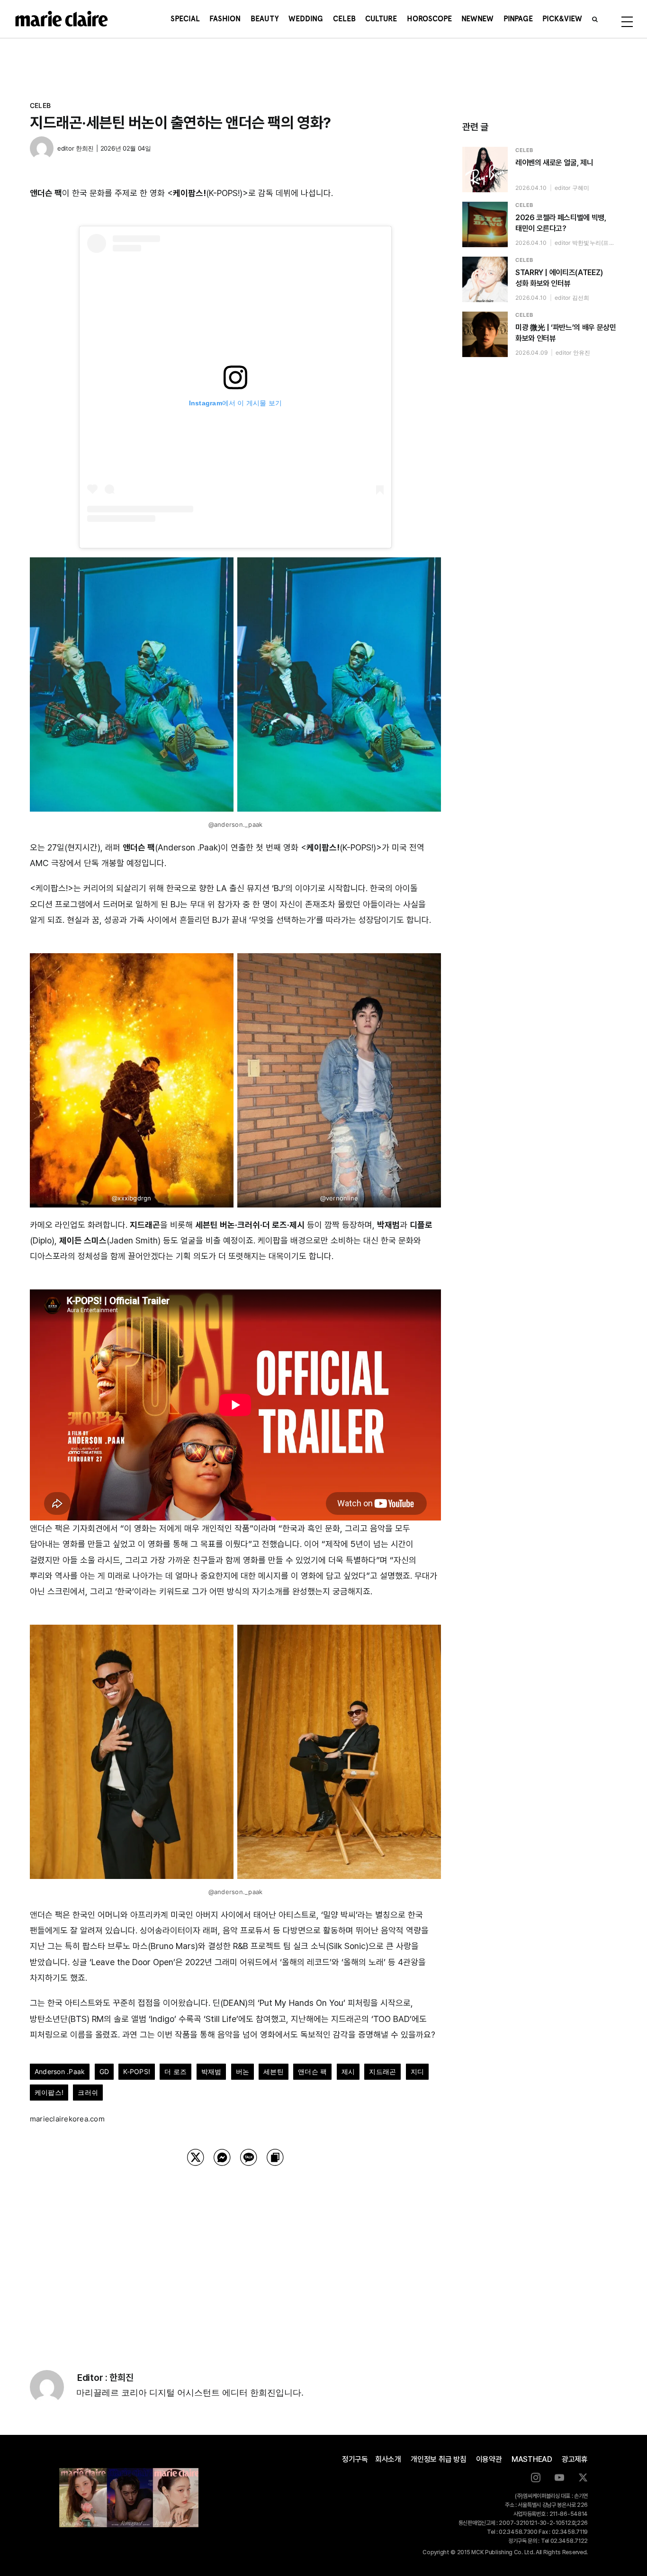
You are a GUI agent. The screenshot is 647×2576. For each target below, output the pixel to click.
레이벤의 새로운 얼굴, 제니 (554, 163)
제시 (348, 2071)
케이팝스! (49, 2092)
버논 (243, 2071)
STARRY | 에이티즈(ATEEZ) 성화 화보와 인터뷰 (559, 278)
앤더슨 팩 (312, 2071)
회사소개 (388, 2459)
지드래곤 (382, 2071)
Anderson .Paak (60, 2071)
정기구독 (355, 2459)
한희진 (85, 148)
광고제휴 (575, 2459)
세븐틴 (274, 2071)
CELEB (40, 105)
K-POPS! (137, 2071)
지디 (417, 2071)
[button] (595, 19)
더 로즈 (175, 2071)
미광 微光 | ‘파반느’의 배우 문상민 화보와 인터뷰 (566, 333)
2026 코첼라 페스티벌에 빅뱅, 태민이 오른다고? (561, 223)
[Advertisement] (235, 2256)
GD (104, 2071)
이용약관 (489, 2459)
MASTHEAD (532, 2459)
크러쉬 (88, 2092)
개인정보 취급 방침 (439, 2459)
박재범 (211, 2071)
